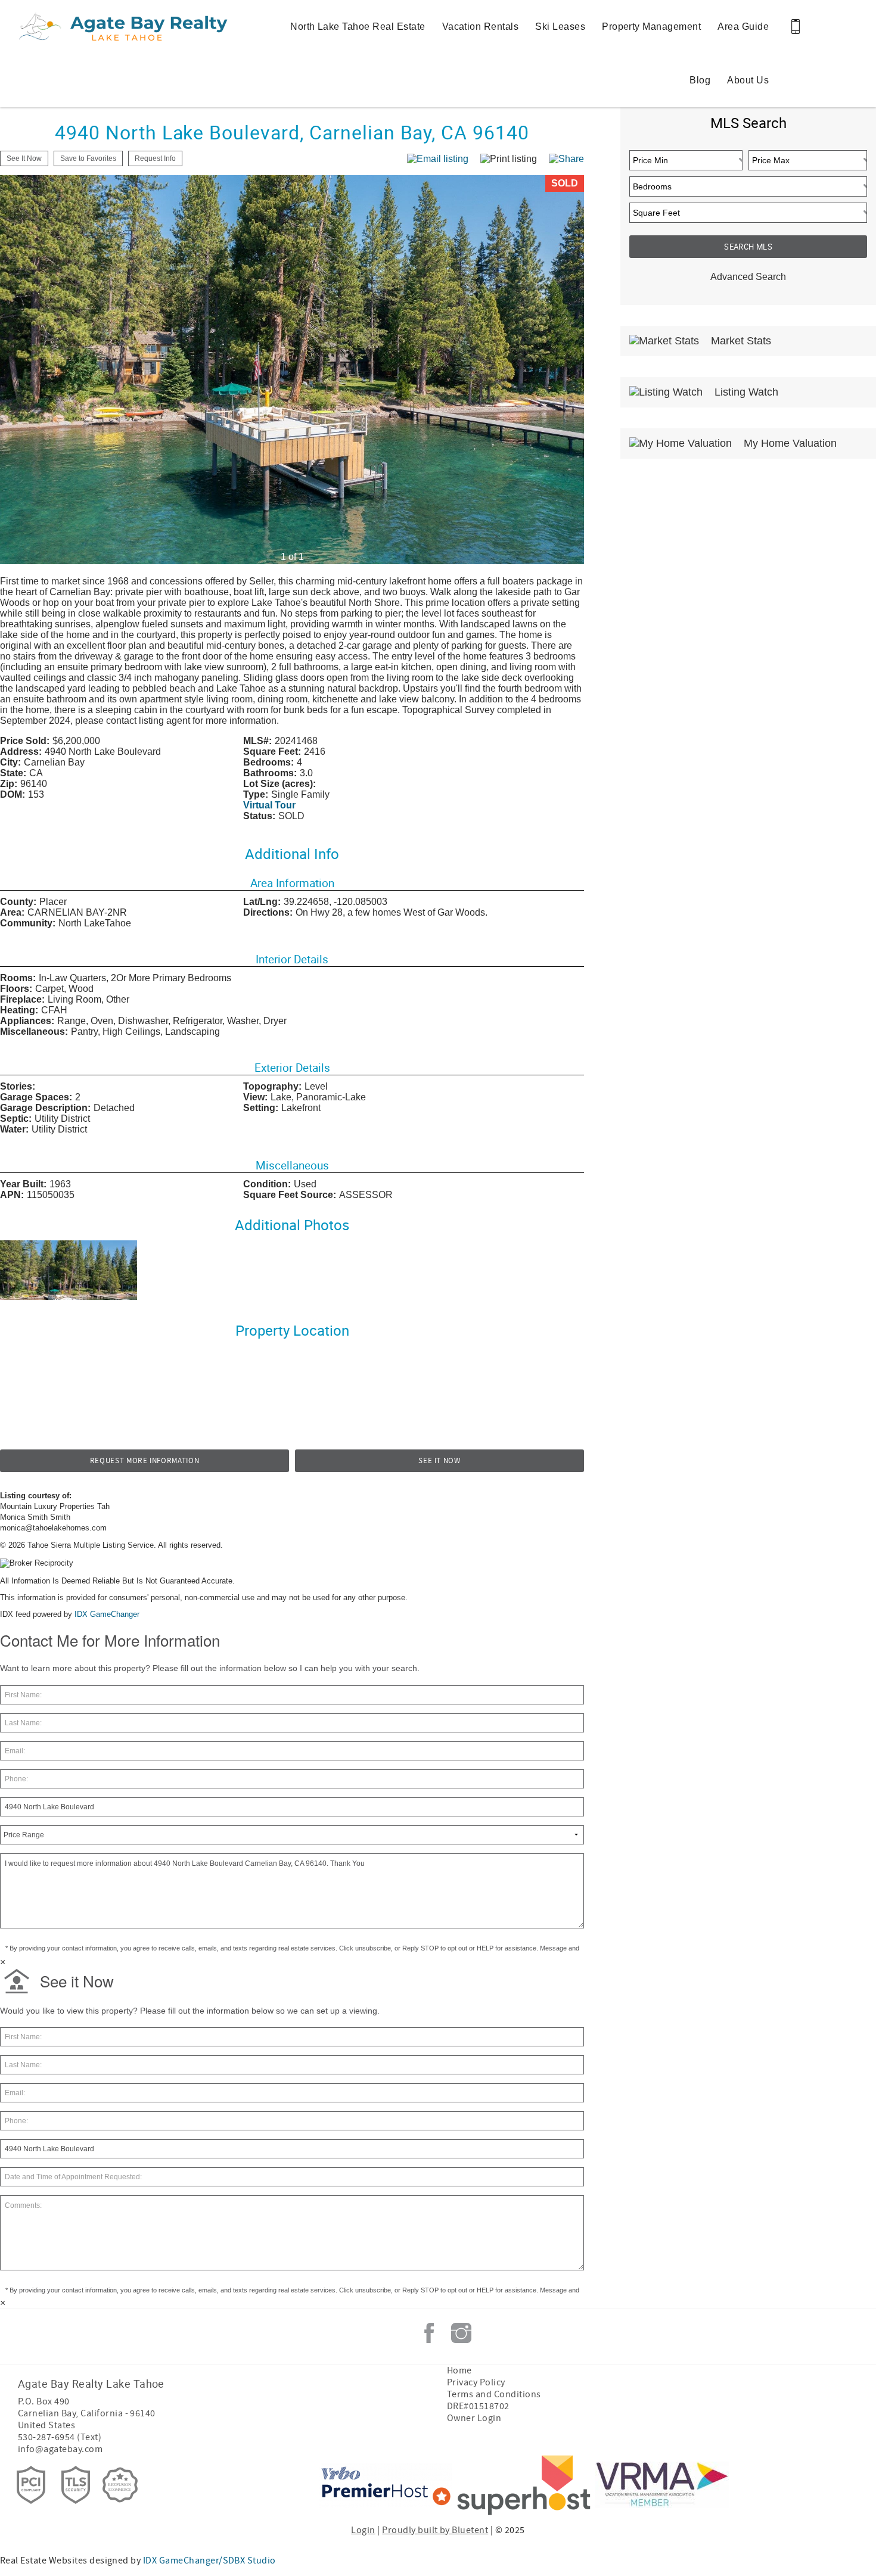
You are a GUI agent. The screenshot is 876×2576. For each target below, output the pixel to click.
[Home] (91, 27)
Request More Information (145, 1461)
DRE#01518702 (478, 2406)
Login (363, 2530)
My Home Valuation (789, 443)
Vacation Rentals (481, 27)
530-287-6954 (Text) (60, 2437)
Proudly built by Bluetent (435, 2530)
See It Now (439, 1461)
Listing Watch (745, 392)
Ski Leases (560, 27)
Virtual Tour (269, 805)
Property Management (651, 27)
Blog (700, 80)
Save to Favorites (88, 158)
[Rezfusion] (120, 2485)
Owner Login (474, 2418)
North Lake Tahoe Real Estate (358, 27)
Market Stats (740, 341)
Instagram (461, 2333)
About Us (748, 80)
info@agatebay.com (60, 2449)
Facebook (429, 2333)
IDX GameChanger (107, 1614)
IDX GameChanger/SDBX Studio (209, 2561)
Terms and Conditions (494, 2394)
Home (459, 2370)
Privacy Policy (476, 2382)
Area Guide (743, 27)
